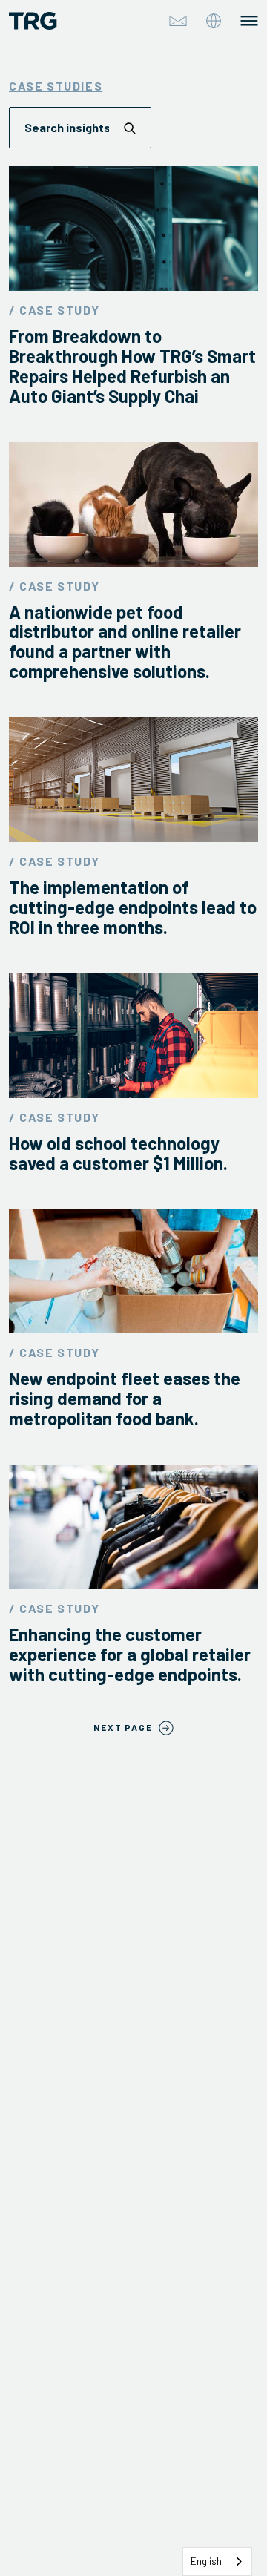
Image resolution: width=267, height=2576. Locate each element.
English (206, 2561)
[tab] (214, 21)
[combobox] (217, 2562)
